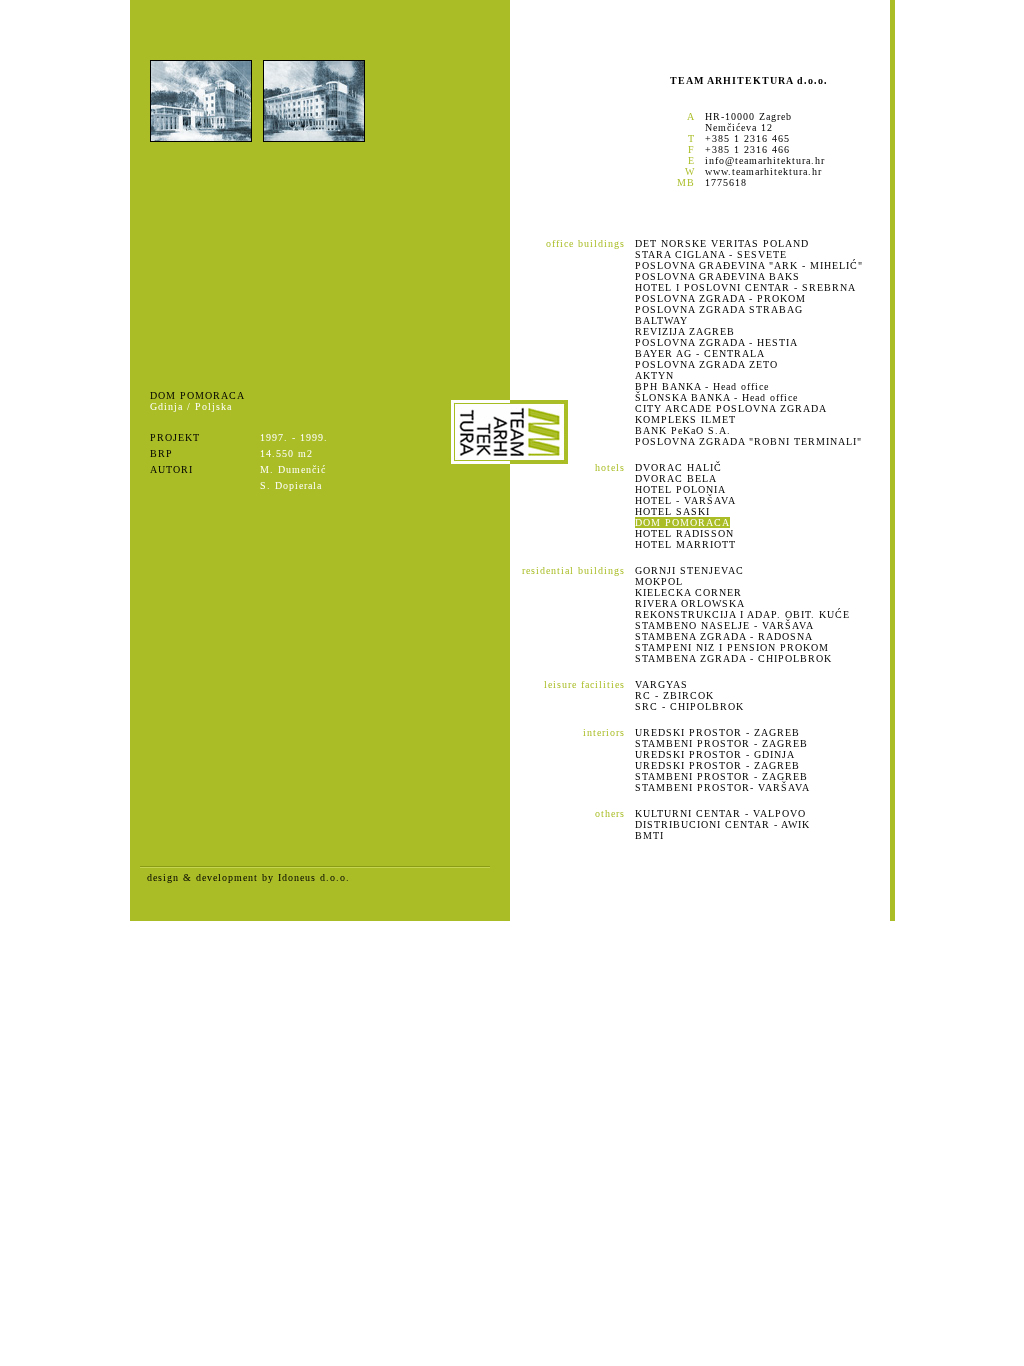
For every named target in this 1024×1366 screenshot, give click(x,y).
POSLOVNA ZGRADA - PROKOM (720, 298)
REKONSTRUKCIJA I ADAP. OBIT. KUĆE (742, 614)
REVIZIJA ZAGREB (685, 331)
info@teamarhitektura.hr (765, 160)
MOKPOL (659, 581)
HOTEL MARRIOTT (685, 544)
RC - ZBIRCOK (674, 695)
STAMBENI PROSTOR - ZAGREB (721, 743)
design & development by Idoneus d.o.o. (248, 877)
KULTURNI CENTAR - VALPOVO (720, 813)
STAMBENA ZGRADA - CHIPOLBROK (733, 658)
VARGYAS (661, 684)
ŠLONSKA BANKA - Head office (716, 397)
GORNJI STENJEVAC (689, 570)
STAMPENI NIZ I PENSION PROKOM (732, 647)
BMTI (649, 835)
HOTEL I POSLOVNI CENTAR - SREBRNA (745, 287)
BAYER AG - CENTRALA (700, 353)
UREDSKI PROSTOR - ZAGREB (717, 732)
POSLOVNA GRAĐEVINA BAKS (717, 276)
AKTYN (654, 375)
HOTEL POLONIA (680, 489)
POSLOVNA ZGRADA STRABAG (719, 309)
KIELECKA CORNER (688, 592)
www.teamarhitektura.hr (763, 171)
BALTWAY (661, 320)
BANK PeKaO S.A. (683, 430)
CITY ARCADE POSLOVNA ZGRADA (731, 408)
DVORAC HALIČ (678, 467)
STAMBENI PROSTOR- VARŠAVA (722, 787)
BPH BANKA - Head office (702, 386)
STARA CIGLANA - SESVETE (711, 254)
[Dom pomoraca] (201, 138)
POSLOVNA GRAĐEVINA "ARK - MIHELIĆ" (749, 265)
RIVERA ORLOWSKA (690, 603)
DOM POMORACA (682, 522)
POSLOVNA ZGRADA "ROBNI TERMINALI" (748, 441)
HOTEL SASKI (672, 511)
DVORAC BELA (676, 478)
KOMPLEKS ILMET (685, 419)
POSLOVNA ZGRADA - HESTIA (716, 342)
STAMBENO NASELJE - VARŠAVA (724, 625)
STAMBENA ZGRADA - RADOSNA (724, 636)
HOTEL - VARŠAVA (685, 500)
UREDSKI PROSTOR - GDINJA (715, 754)
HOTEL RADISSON (684, 533)
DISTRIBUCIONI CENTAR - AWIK (722, 824)
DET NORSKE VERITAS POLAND (722, 243)
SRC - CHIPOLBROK (689, 706)
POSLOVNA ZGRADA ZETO (706, 364)
